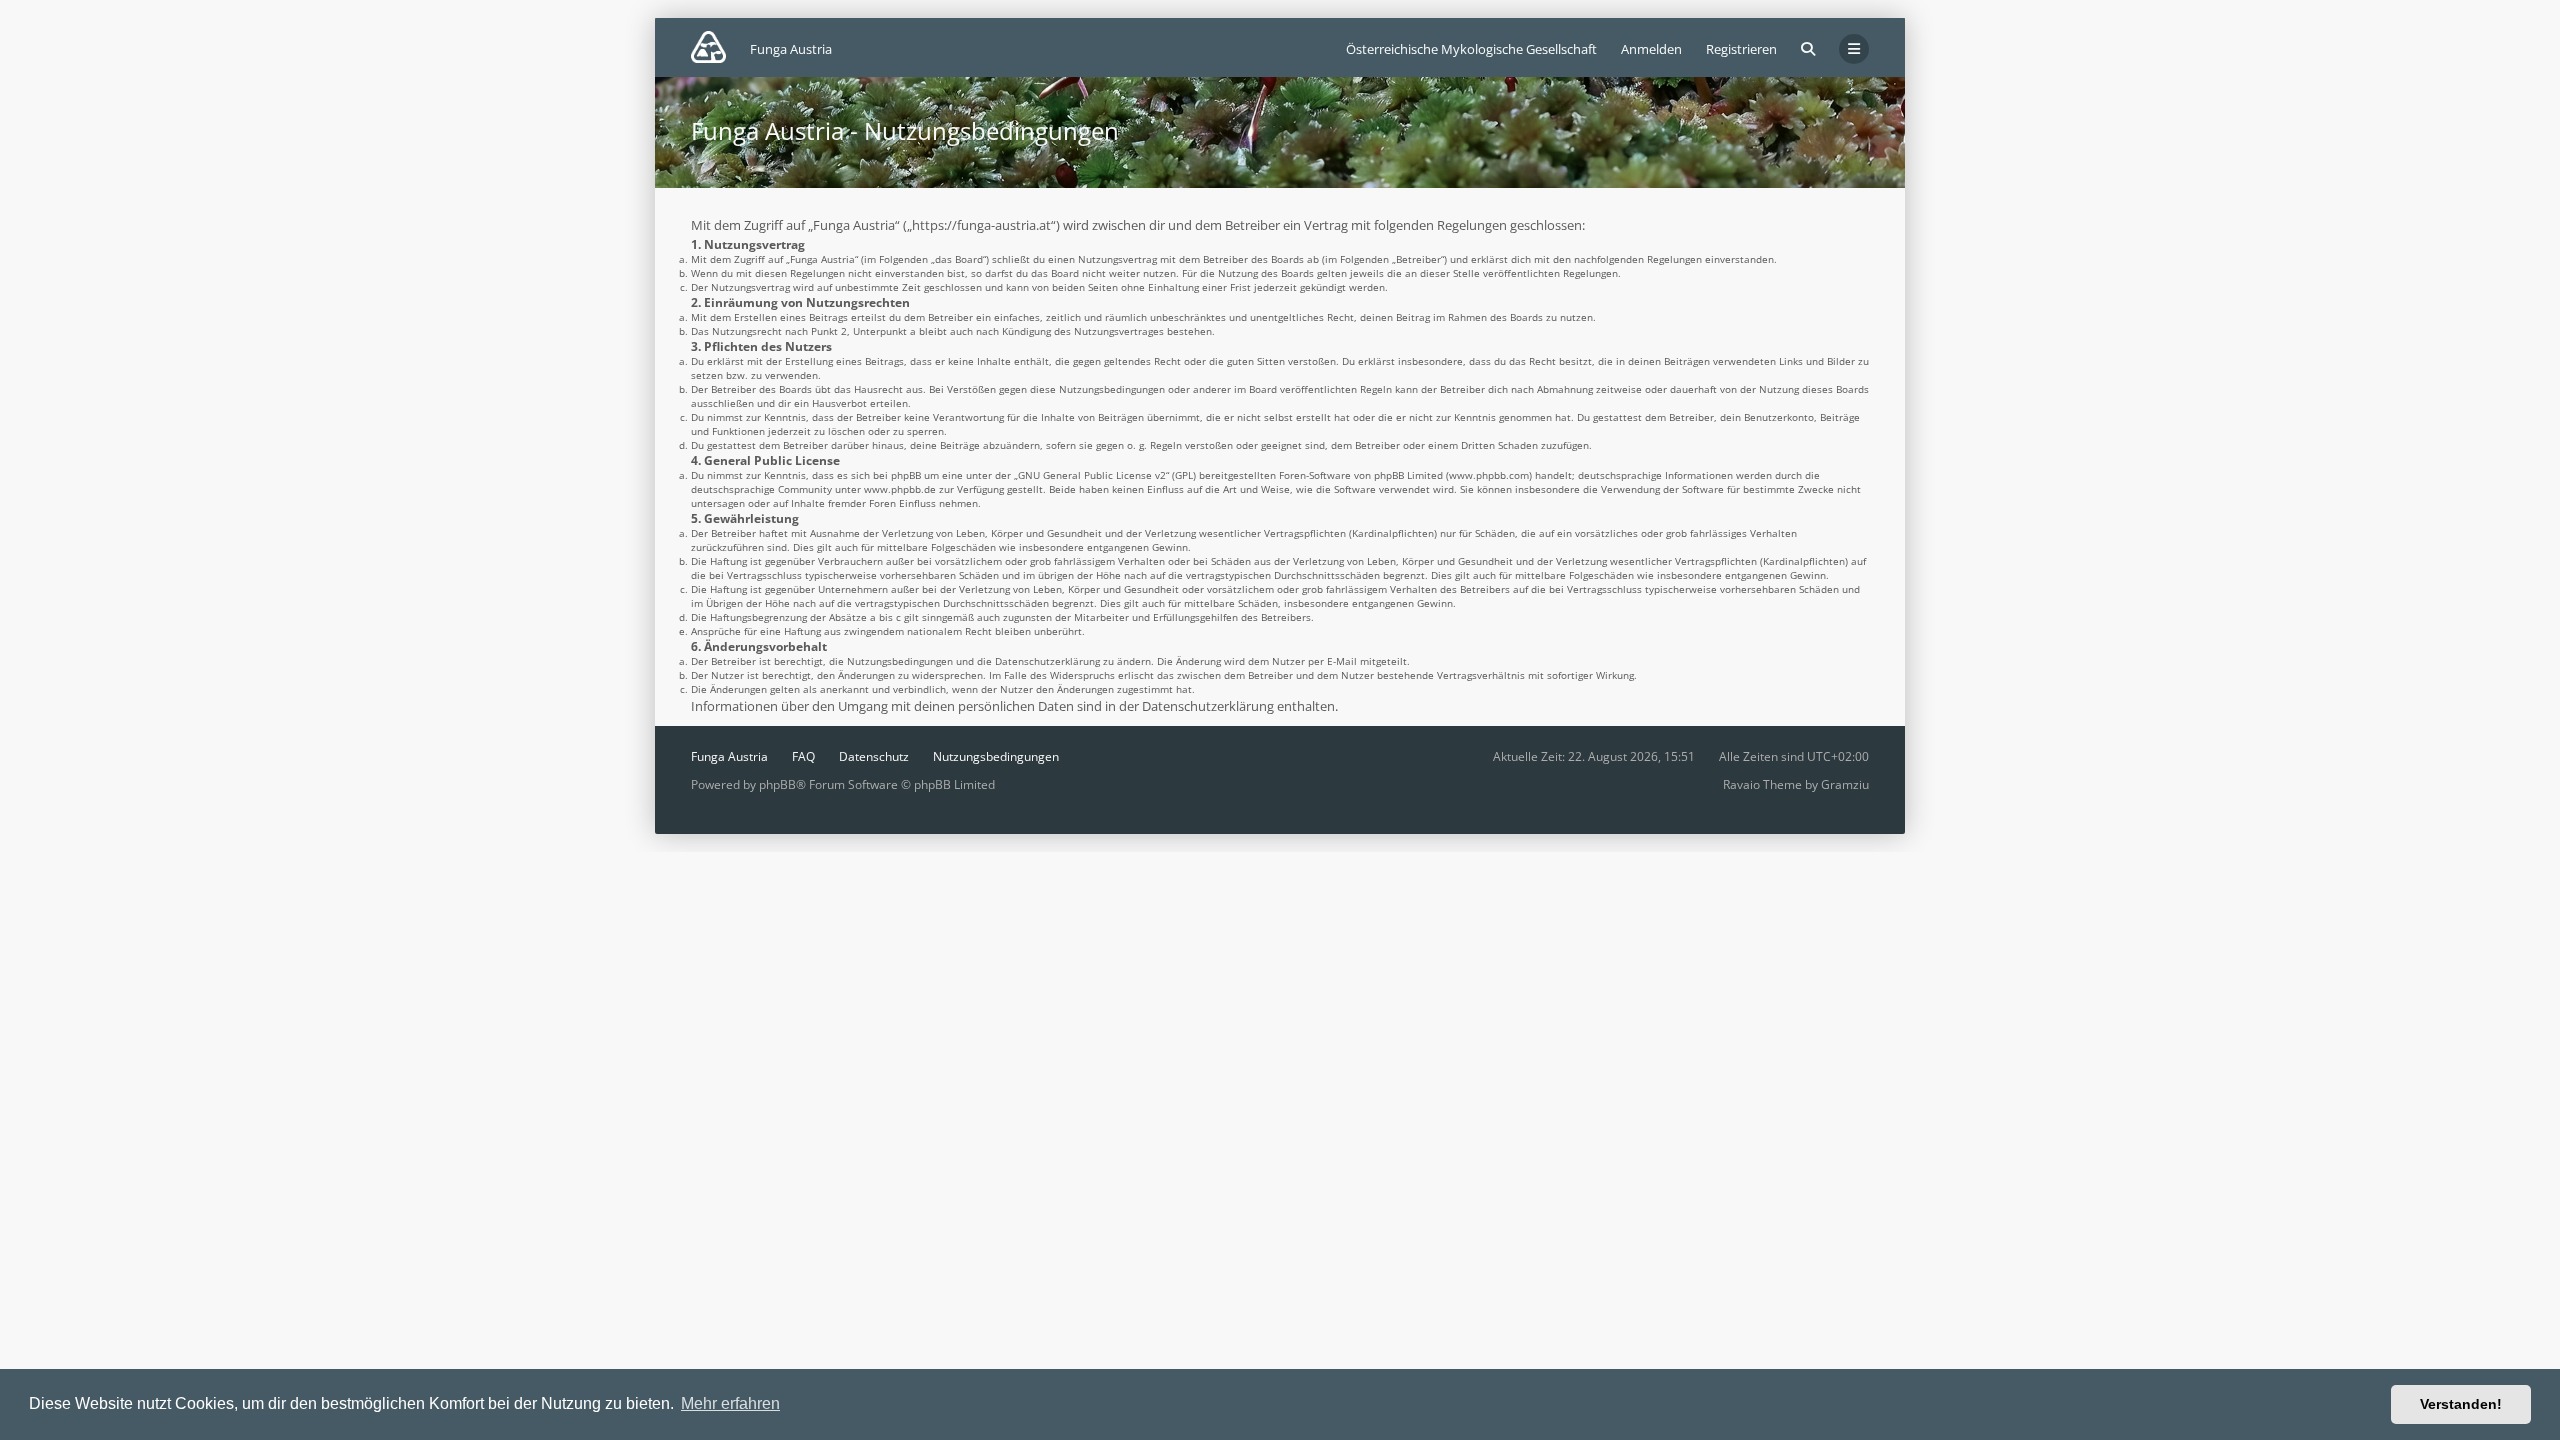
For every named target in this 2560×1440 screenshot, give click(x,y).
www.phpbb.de (900, 489)
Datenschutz (874, 756)
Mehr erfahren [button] (730, 1403)
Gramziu (1845, 784)
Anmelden (1651, 49)
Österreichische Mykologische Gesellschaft (1471, 49)
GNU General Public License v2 (1092, 475)
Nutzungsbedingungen (996, 756)
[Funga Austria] (708, 47)
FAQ (803, 756)
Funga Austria (729, 756)
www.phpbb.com (1489, 475)
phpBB (777, 784)
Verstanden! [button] (2461, 1404)
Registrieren (1741, 49)
